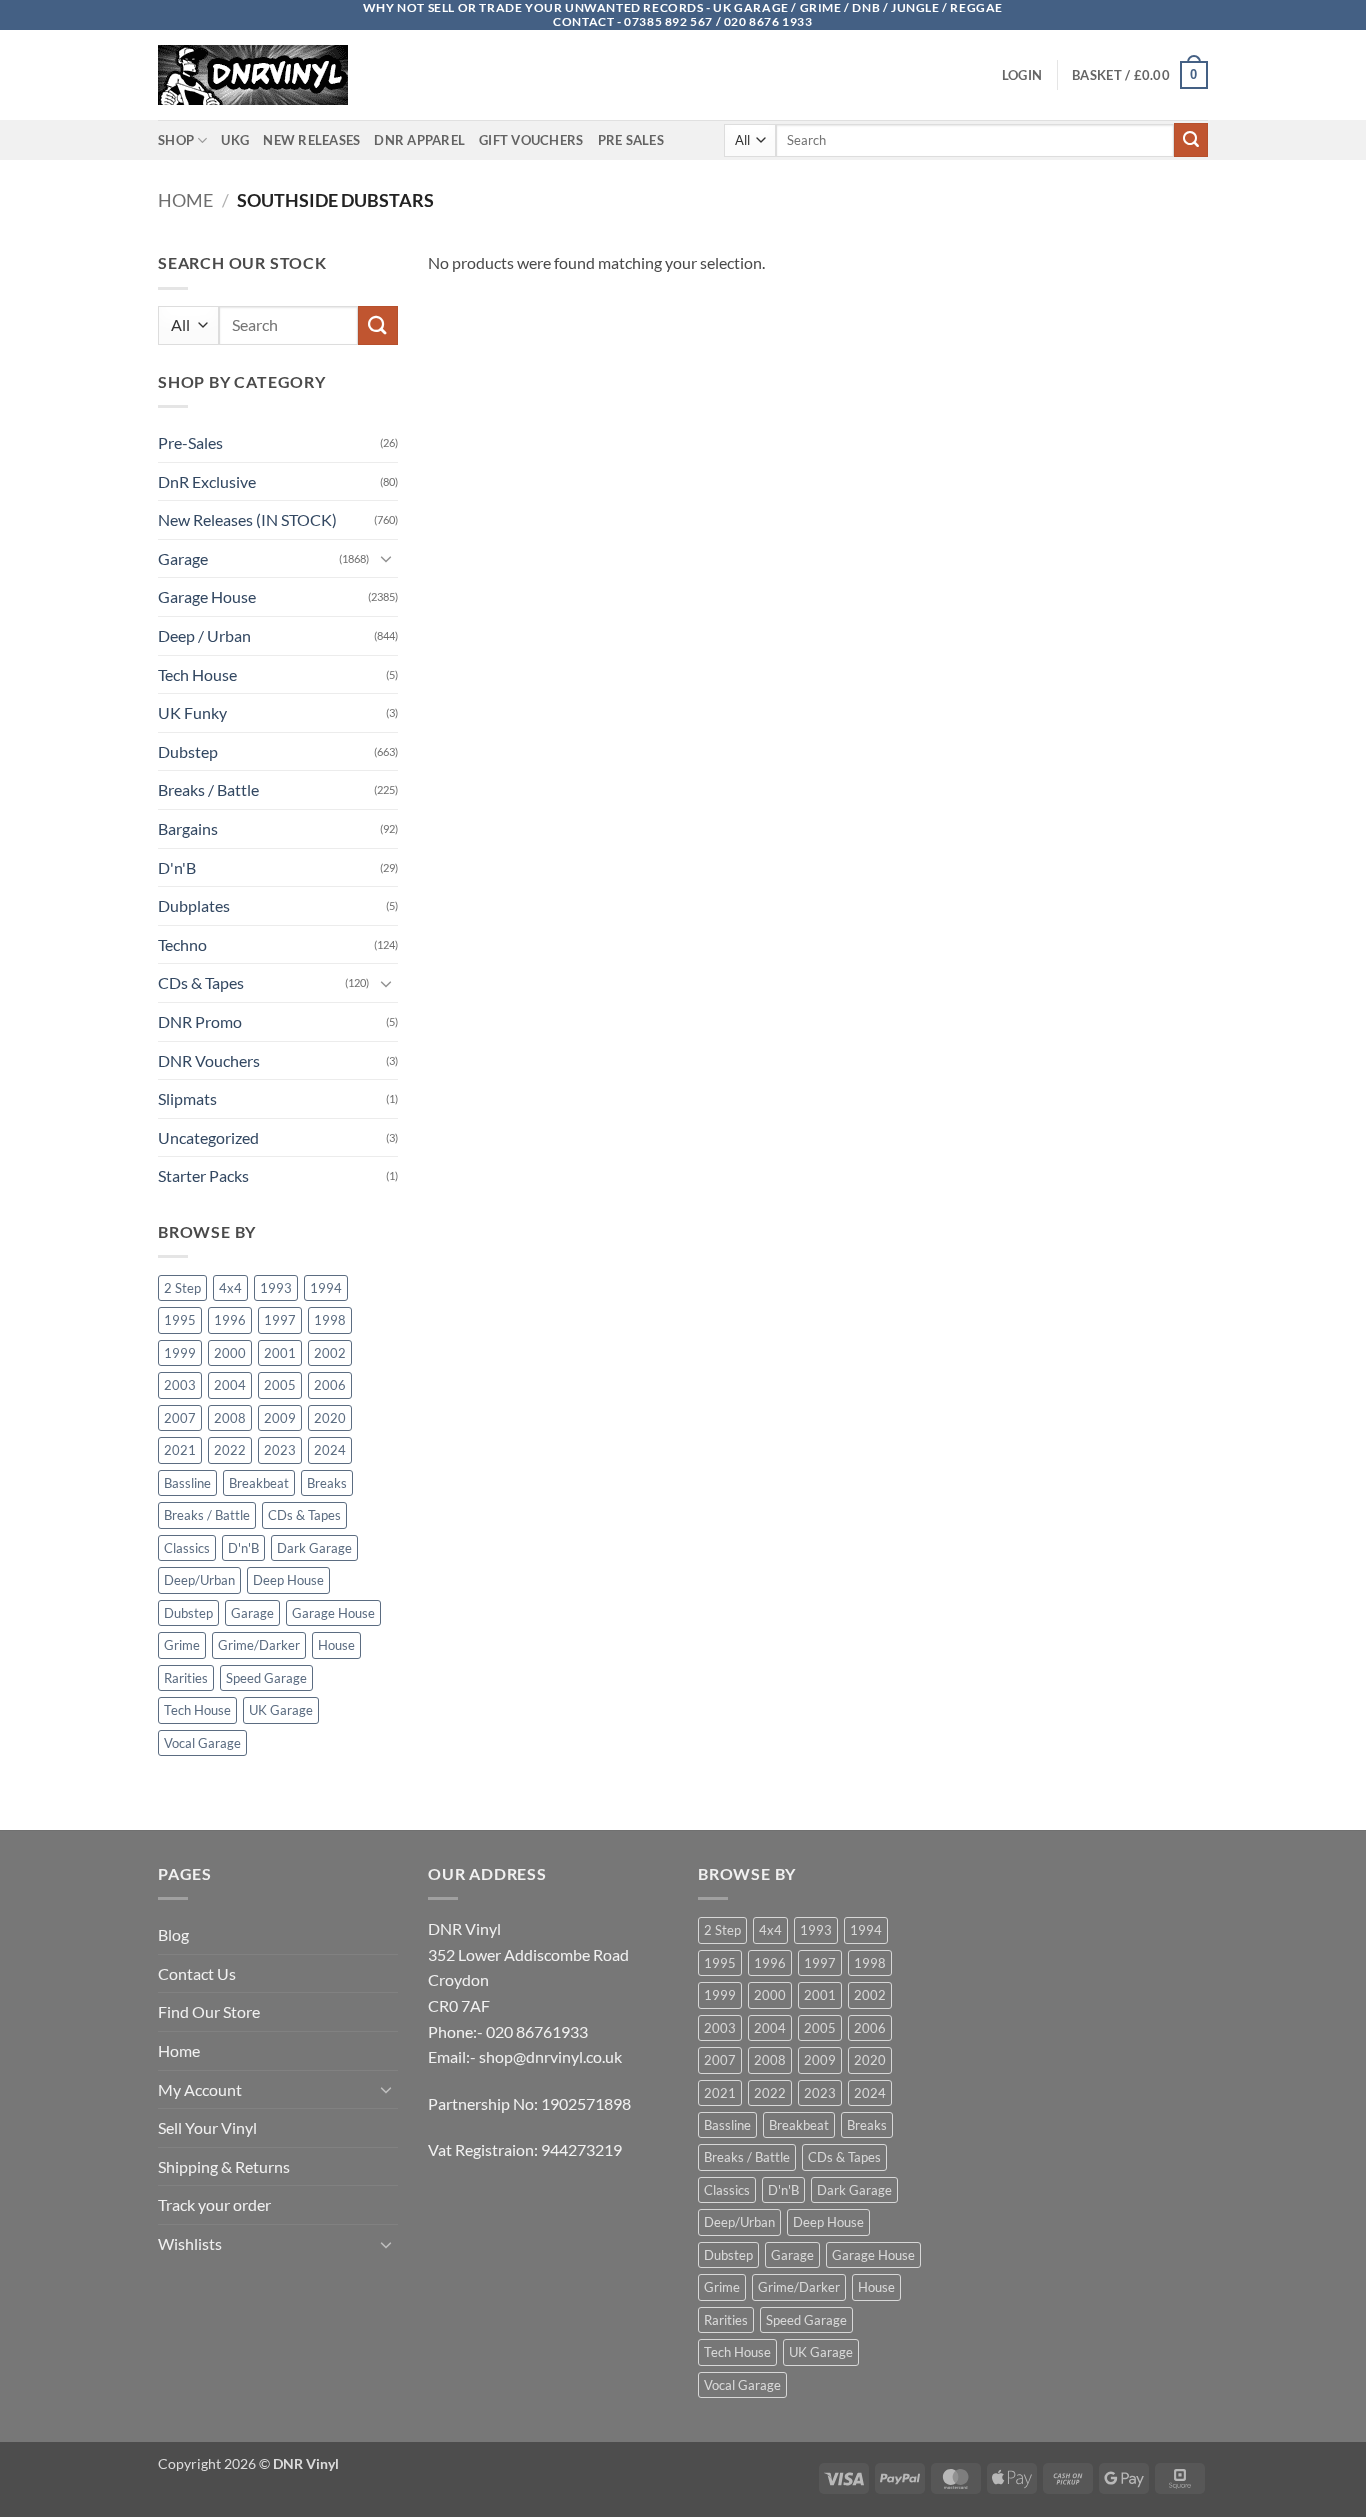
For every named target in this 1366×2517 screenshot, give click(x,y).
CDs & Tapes (201, 982)
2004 (230, 1385)
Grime (182, 1645)
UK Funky (192, 712)
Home (185, 200)
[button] (1022, 75)
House (336, 1645)
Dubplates (194, 905)
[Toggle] (386, 558)
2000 (230, 1353)
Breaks (327, 1483)
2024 (330, 1450)
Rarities (186, 1678)
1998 (330, 1320)
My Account (200, 2089)
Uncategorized (208, 1137)
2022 (230, 1450)
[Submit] (1191, 140)
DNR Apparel (419, 140)
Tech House (197, 674)
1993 (276, 1288)
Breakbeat (259, 1483)
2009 (280, 1418)
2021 (180, 1450)
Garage (183, 558)
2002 (330, 1353)
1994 (326, 1288)
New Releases (311, 140)
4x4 (230, 1288)
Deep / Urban (204, 635)
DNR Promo (200, 1021)
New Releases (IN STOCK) (247, 519)
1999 (180, 1353)
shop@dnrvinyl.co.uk (550, 2056)
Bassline (187, 1483)
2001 (280, 1353)
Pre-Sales (190, 442)
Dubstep (188, 751)
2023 (280, 1450)
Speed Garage (266, 1678)
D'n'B (177, 867)
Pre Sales (631, 140)
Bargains (188, 828)
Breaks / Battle (208, 789)
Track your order (214, 2204)
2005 (280, 1385)
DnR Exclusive (207, 481)
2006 (330, 1385)
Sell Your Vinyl (207, 2127)
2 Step (182, 1288)
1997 (280, 1320)
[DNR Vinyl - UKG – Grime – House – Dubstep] (258, 75)
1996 (230, 1320)
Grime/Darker (259, 1645)
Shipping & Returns (224, 2166)
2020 (330, 1418)
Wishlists (190, 2243)
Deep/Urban (199, 1580)
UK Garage (281, 1710)
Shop (176, 140)
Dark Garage (314, 1548)
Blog (173, 1934)
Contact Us (197, 1973)
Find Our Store (209, 2011)
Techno (182, 944)
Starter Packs (203, 1175)
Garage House (207, 596)
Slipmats (187, 1098)
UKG (235, 140)
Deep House (288, 1580)
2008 (230, 1418)
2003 (180, 1385)
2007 (180, 1418)
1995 (180, 1320)
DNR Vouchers (209, 1060)
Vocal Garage (202, 1743)
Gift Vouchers (531, 140)
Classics (187, 1548)
